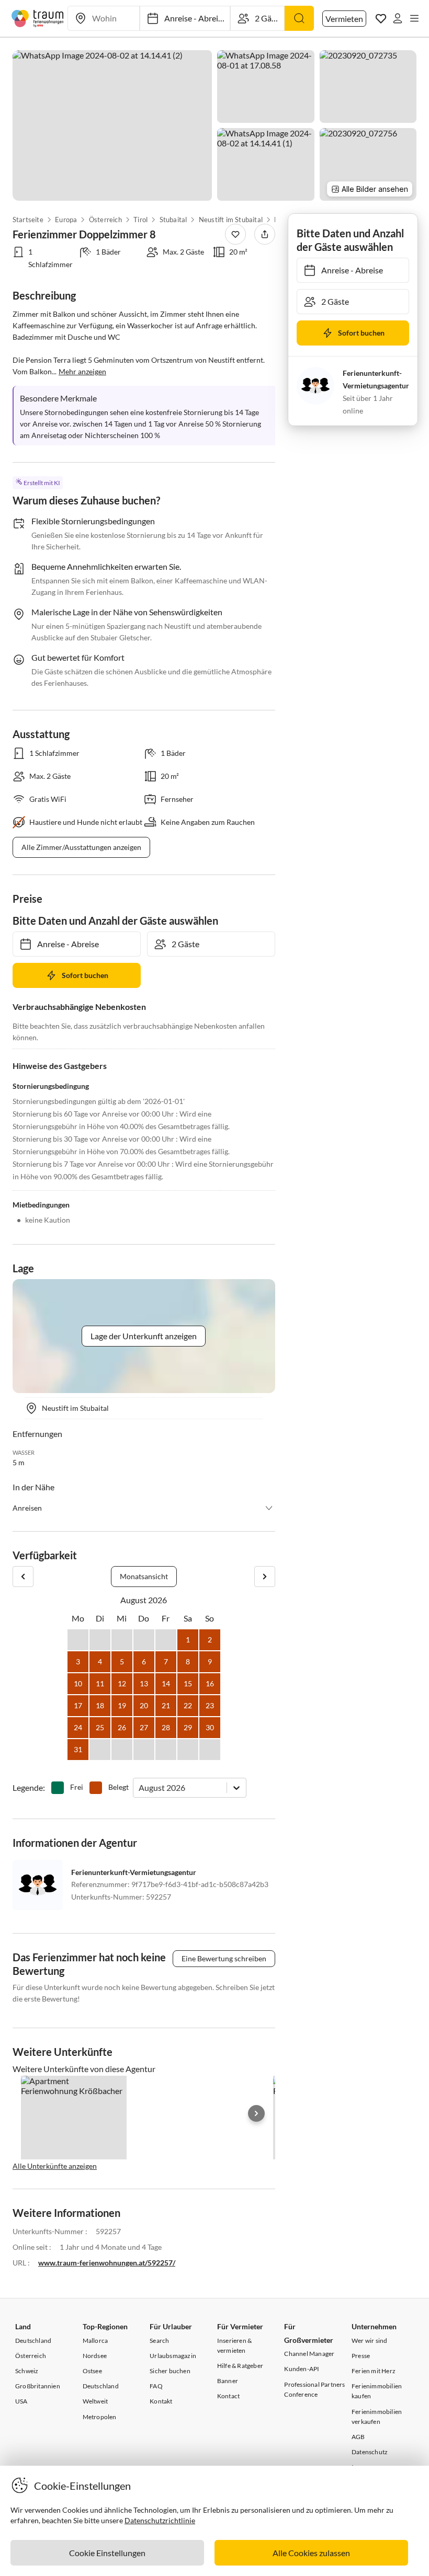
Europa (66, 220)
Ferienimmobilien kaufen (377, 2391)
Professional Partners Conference (314, 2389)
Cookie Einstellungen (107, 2553)
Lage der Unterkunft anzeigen (144, 1336)
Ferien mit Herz (374, 2371)
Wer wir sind (369, 2341)
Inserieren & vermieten (234, 2345)
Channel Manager (309, 2354)
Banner (228, 2381)
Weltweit (95, 2401)
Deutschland (33, 2341)
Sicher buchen (170, 2371)
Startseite (28, 220)
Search (159, 2341)
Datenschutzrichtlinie (160, 2520)
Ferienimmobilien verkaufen (377, 2417)
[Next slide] (256, 2113)
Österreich (105, 220)
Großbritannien (38, 2386)
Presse (361, 2356)
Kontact (228, 2396)
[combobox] (139, 1787)
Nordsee (95, 2356)
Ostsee (92, 2371)
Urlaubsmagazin (173, 2356)
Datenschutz (370, 2452)
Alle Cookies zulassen (311, 2553)
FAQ (156, 2386)
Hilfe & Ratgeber (240, 2366)
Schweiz (27, 2371)
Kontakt (161, 2401)
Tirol (140, 220)
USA (21, 2401)
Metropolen (100, 2417)
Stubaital (173, 220)
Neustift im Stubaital (231, 220)
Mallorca (95, 2341)
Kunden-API (302, 2369)
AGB (358, 2437)
